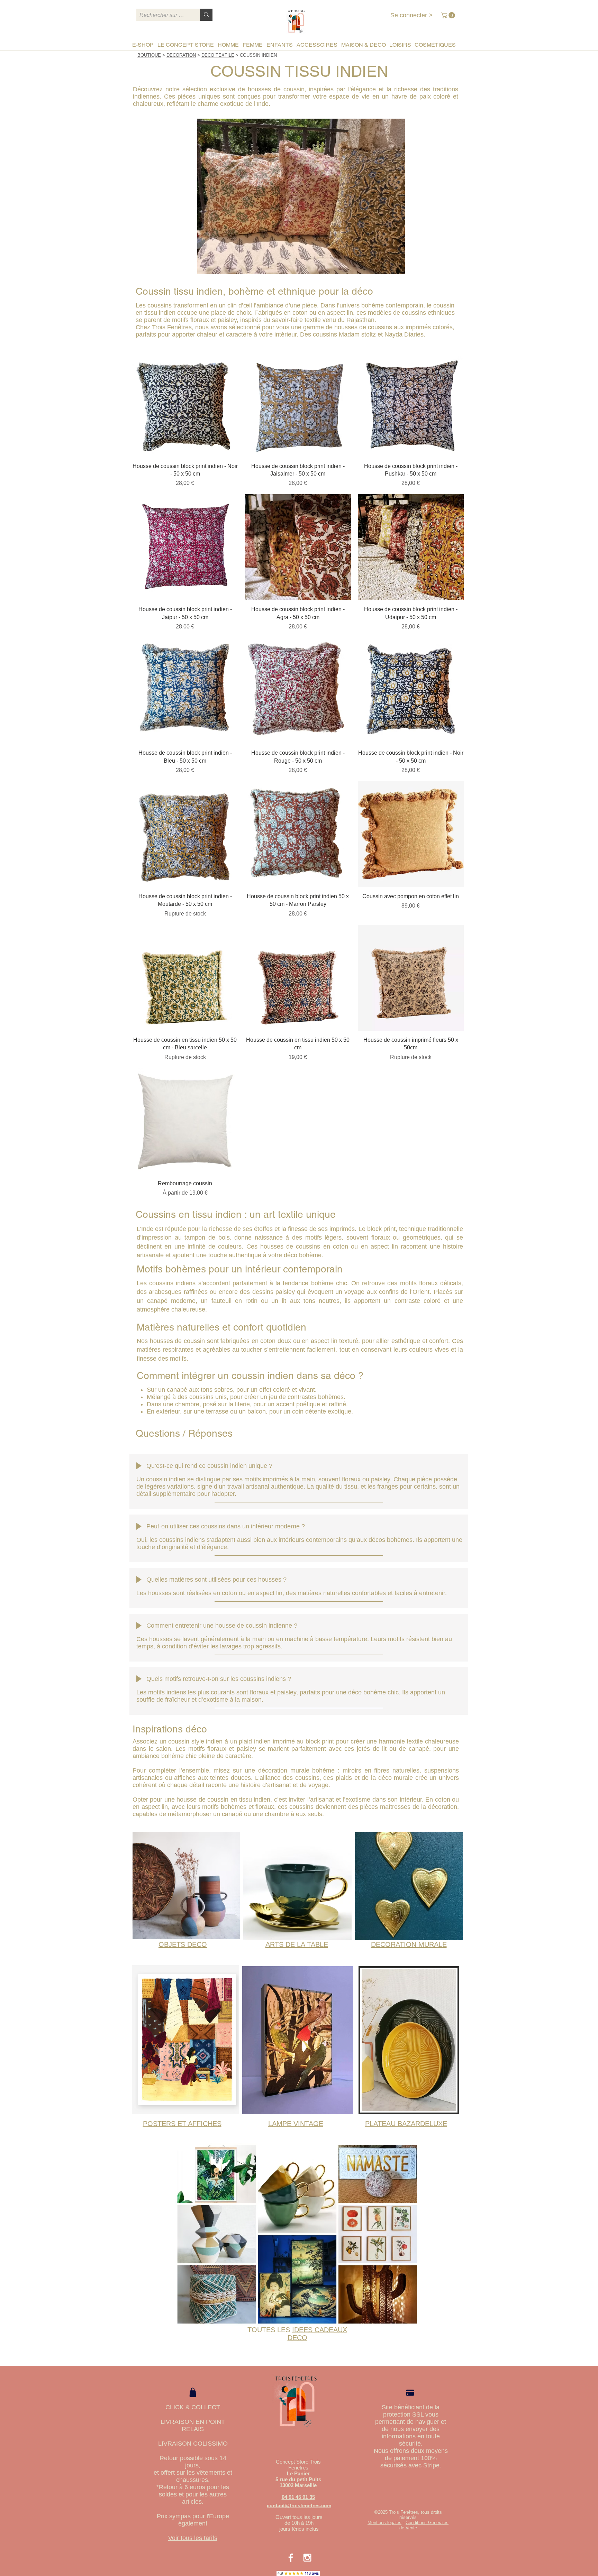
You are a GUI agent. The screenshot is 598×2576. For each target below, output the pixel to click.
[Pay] (410, 2393)
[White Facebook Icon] (291, 2558)
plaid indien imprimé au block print (286, 1741)
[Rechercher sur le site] (206, 15)
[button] (449, 15)
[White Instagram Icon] (307, 2558)
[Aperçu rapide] (185, 404)
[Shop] (193, 2392)
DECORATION (181, 55)
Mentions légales (384, 2523)
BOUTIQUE (149, 55)
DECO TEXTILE (218, 55)
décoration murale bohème (297, 1770)
